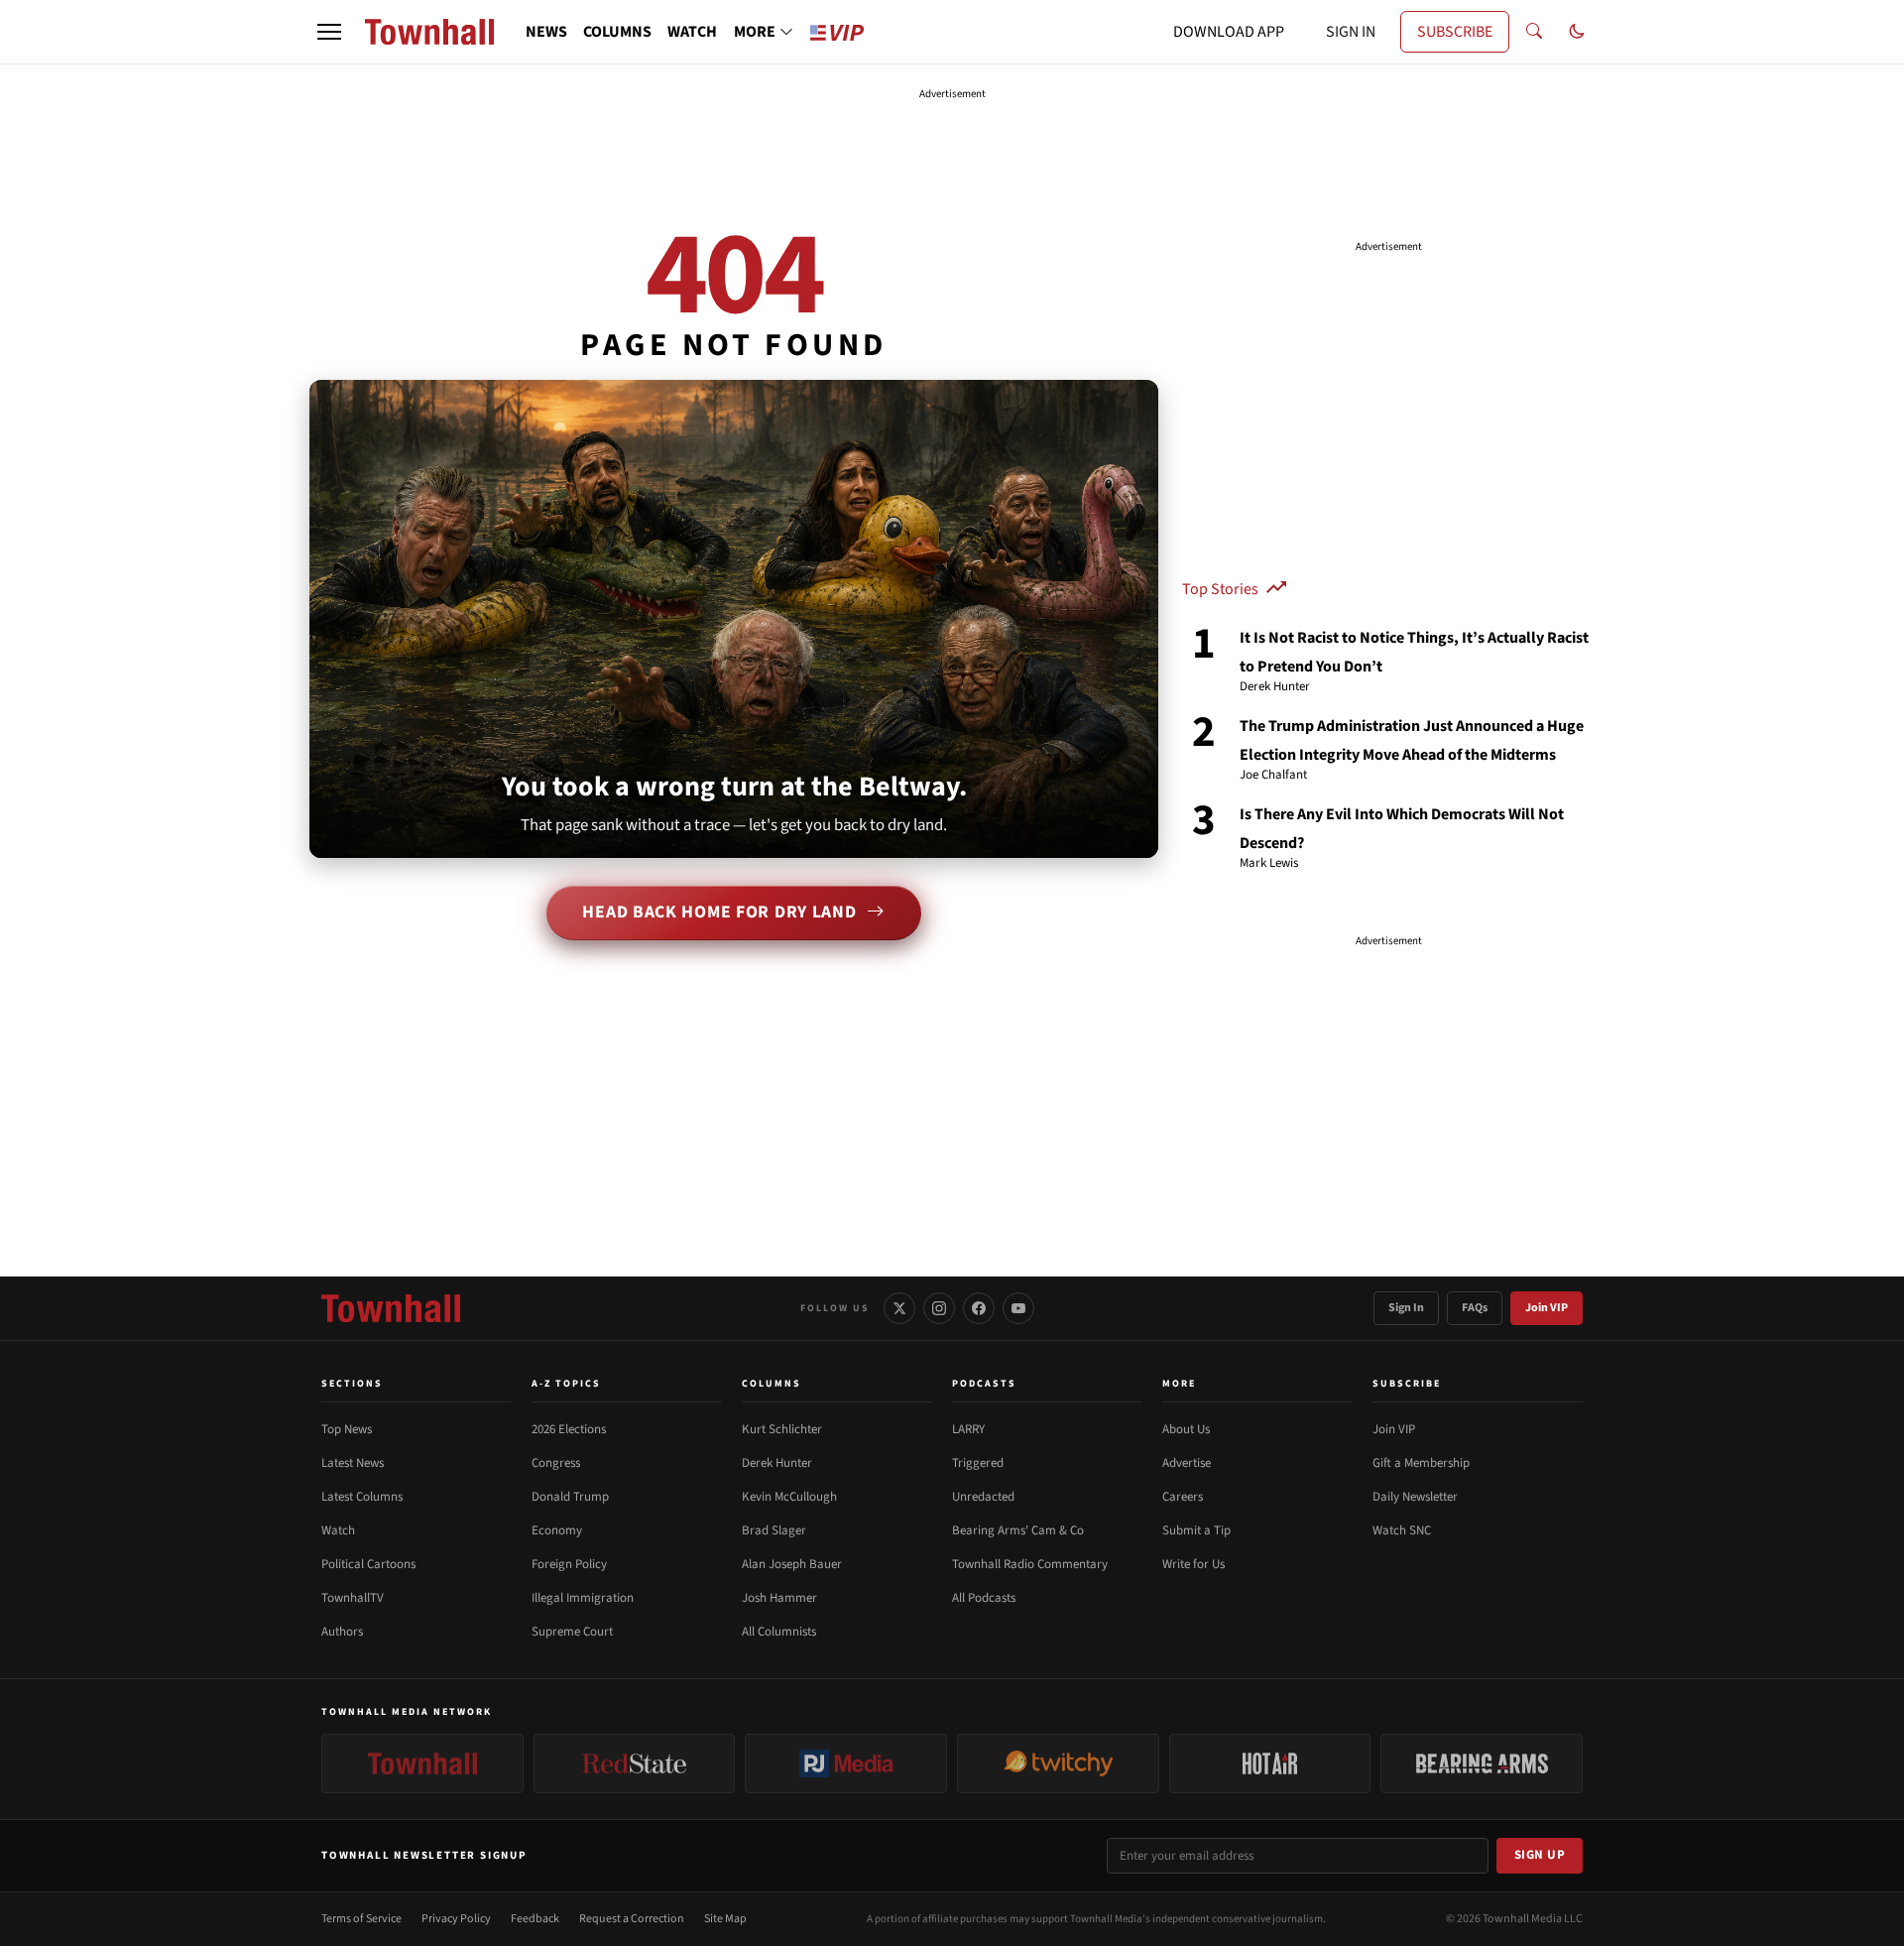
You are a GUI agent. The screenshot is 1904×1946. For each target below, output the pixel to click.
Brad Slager (774, 1530)
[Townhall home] (391, 1308)
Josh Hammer (779, 1598)
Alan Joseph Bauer (792, 1564)
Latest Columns (362, 1497)
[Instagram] (939, 1308)
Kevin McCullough (789, 1497)
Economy (557, 1530)
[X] (899, 1308)
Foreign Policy (569, 1564)
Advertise (1187, 1463)
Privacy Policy (456, 1919)
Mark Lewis (1269, 864)
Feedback (535, 1919)
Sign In (1406, 1308)
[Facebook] (979, 1308)
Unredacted (983, 1497)
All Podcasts (984, 1598)
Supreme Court (572, 1632)
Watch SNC (1402, 1530)
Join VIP (1547, 1308)
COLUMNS (617, 32)
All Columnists (779, 1632)
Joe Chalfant (1273, 776)
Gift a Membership (1421, 1463)
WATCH (692, 32)
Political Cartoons (368, 1564)
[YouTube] (1018, 1308)
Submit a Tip (1196, 1530)
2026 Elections (569, 1429)
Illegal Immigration (583, 1598)
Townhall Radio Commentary (1030, 1564)
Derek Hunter (1275, 687)
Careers (1183, 1497)
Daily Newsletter (1415, 1497)
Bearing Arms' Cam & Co (1018, 1530)
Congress (556, 1463)
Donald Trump (570, 1497)
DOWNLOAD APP (1229, 32)
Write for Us (1193, 1564)
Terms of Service (361, 1919)
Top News (347, 1429)
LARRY (968, 1429)
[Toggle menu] (329, 32)
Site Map (725, 1919)
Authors (342, 1632)
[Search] (1534, 32)
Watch (338, 1530)
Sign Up (1540, 1855)
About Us (1186, 1429)
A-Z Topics (566, 1384)
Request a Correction (632, 1919)
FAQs (1475, 1308)
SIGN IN (1351, 32)
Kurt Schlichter (782, 1429)
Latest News (353, 1463)
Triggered (978, 1463)
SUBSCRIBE (1455, 32)
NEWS (546, 32)
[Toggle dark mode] (1577, 32)
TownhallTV (353, 1598)
